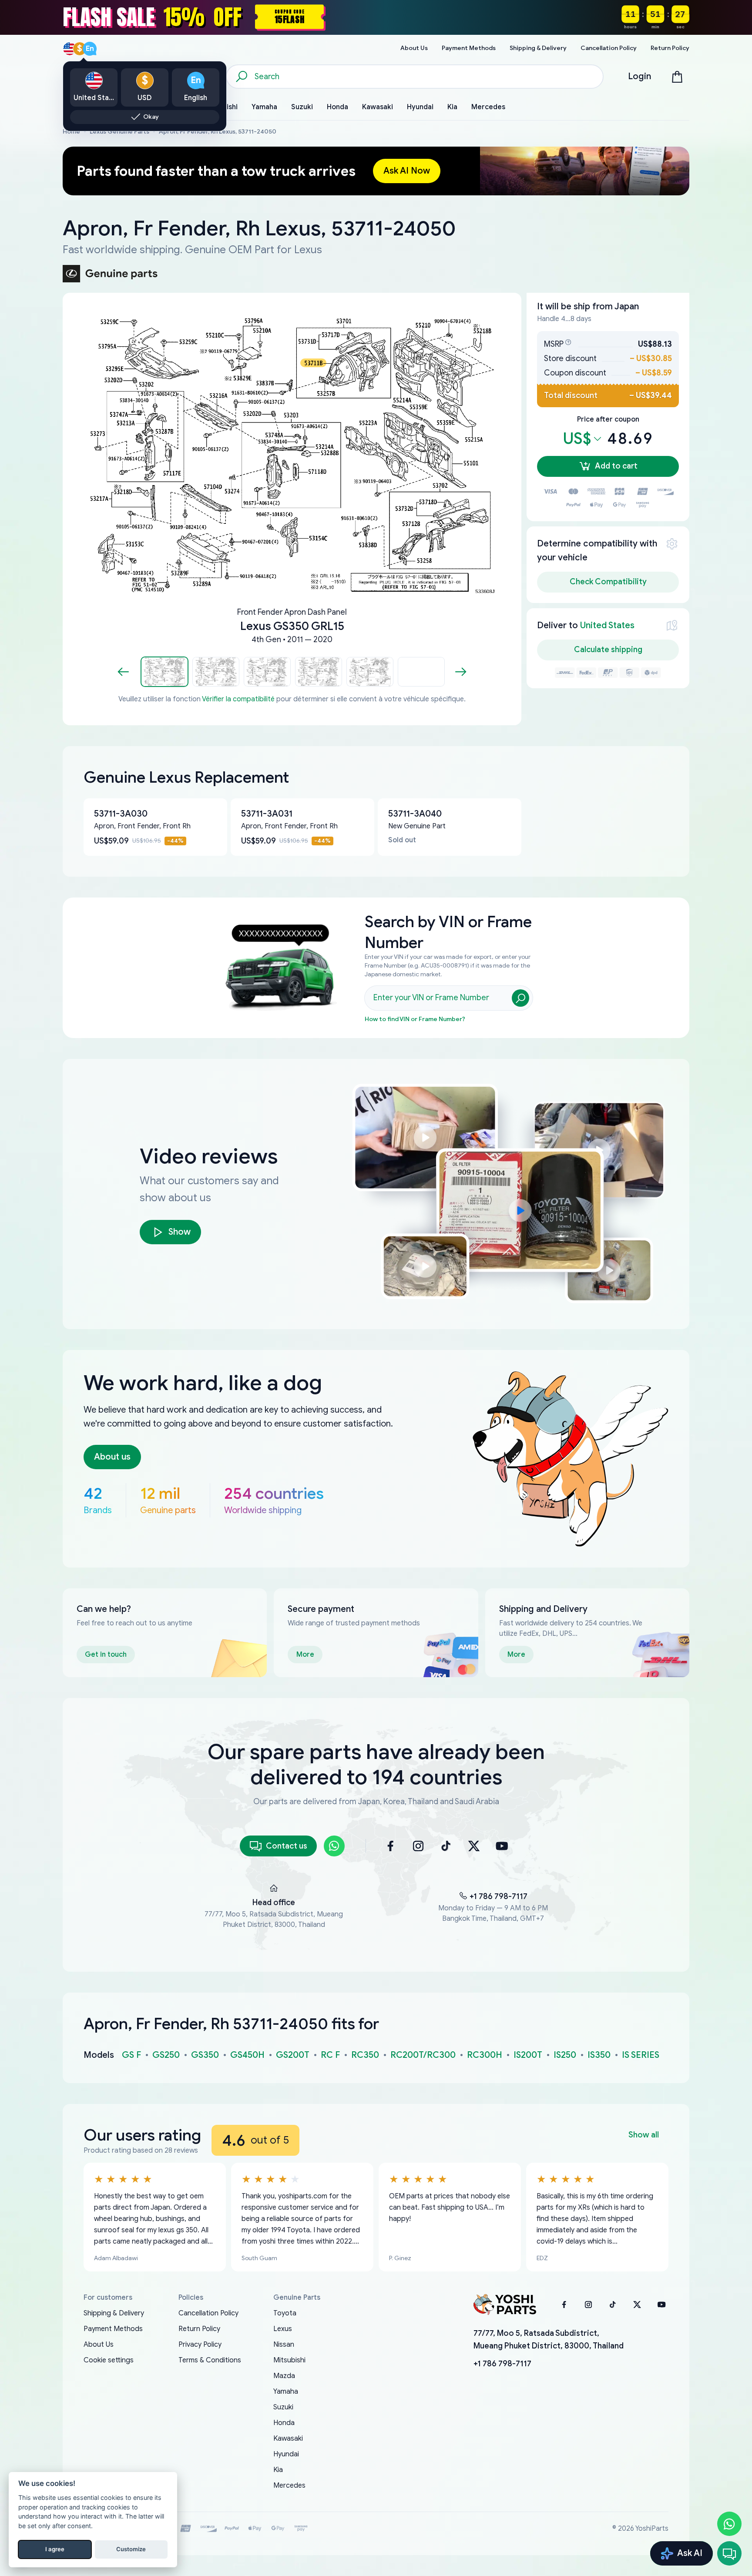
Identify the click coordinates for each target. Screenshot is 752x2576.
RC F (330, 2055)
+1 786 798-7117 (499, 1896)
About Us (99, 2345)
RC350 (365, 2055)
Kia (278, 2470)
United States (607, 625)
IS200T (528, 2055)
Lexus (283, 2329)
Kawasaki (288, 2439)
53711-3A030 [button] (121, 814)
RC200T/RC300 (423, 2055)
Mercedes (289, 2486)
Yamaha (286, 2392)
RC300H (485, 2055)
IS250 (565, 2055)
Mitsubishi (289, 2360)
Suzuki (283, 2407)
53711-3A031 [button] (267, 814)
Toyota (285, 2313)
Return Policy (199, 2329)
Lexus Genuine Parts (119, 132)
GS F (131, 2055)
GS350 (205, 2055)
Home (71, 132)
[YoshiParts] (505, 2305)
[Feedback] (729, 2553)
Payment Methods (113, 2329)
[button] (164, 672)
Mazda (284, 2376)
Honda (284, 2423)
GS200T (293, 2055)
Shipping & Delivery (114, 2313)
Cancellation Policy (208, 2313)
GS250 (166, 2055)
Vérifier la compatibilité (238, 699)
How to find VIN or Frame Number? (415, 1019)
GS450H (247, 2055)
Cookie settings (109, 2360)
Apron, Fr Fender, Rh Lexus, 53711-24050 (218, 132)
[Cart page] (677, 77)
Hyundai (286, 2454)
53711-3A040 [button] (415, 814)
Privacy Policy (200, 2345)
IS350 (599, 2055)
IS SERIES (641, 2055)
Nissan (284, 2345)
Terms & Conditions (210, 2360)
